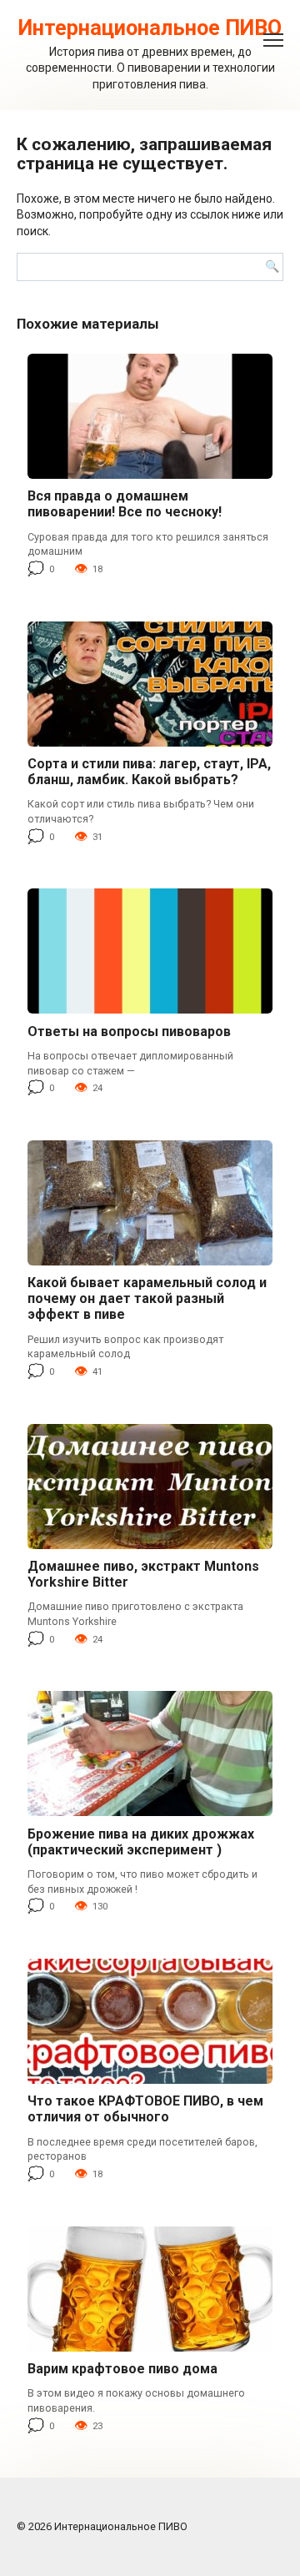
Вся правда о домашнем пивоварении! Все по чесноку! (125, 504)
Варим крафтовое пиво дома (122, 2369)
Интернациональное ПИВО (150, 28)
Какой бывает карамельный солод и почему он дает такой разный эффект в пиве (147, 1298)
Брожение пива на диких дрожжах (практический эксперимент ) (141, 1842)
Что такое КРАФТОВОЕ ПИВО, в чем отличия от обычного (145, 2109)
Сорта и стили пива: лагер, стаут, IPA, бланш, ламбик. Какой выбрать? (149, 772)
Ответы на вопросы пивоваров (129, 1031)
